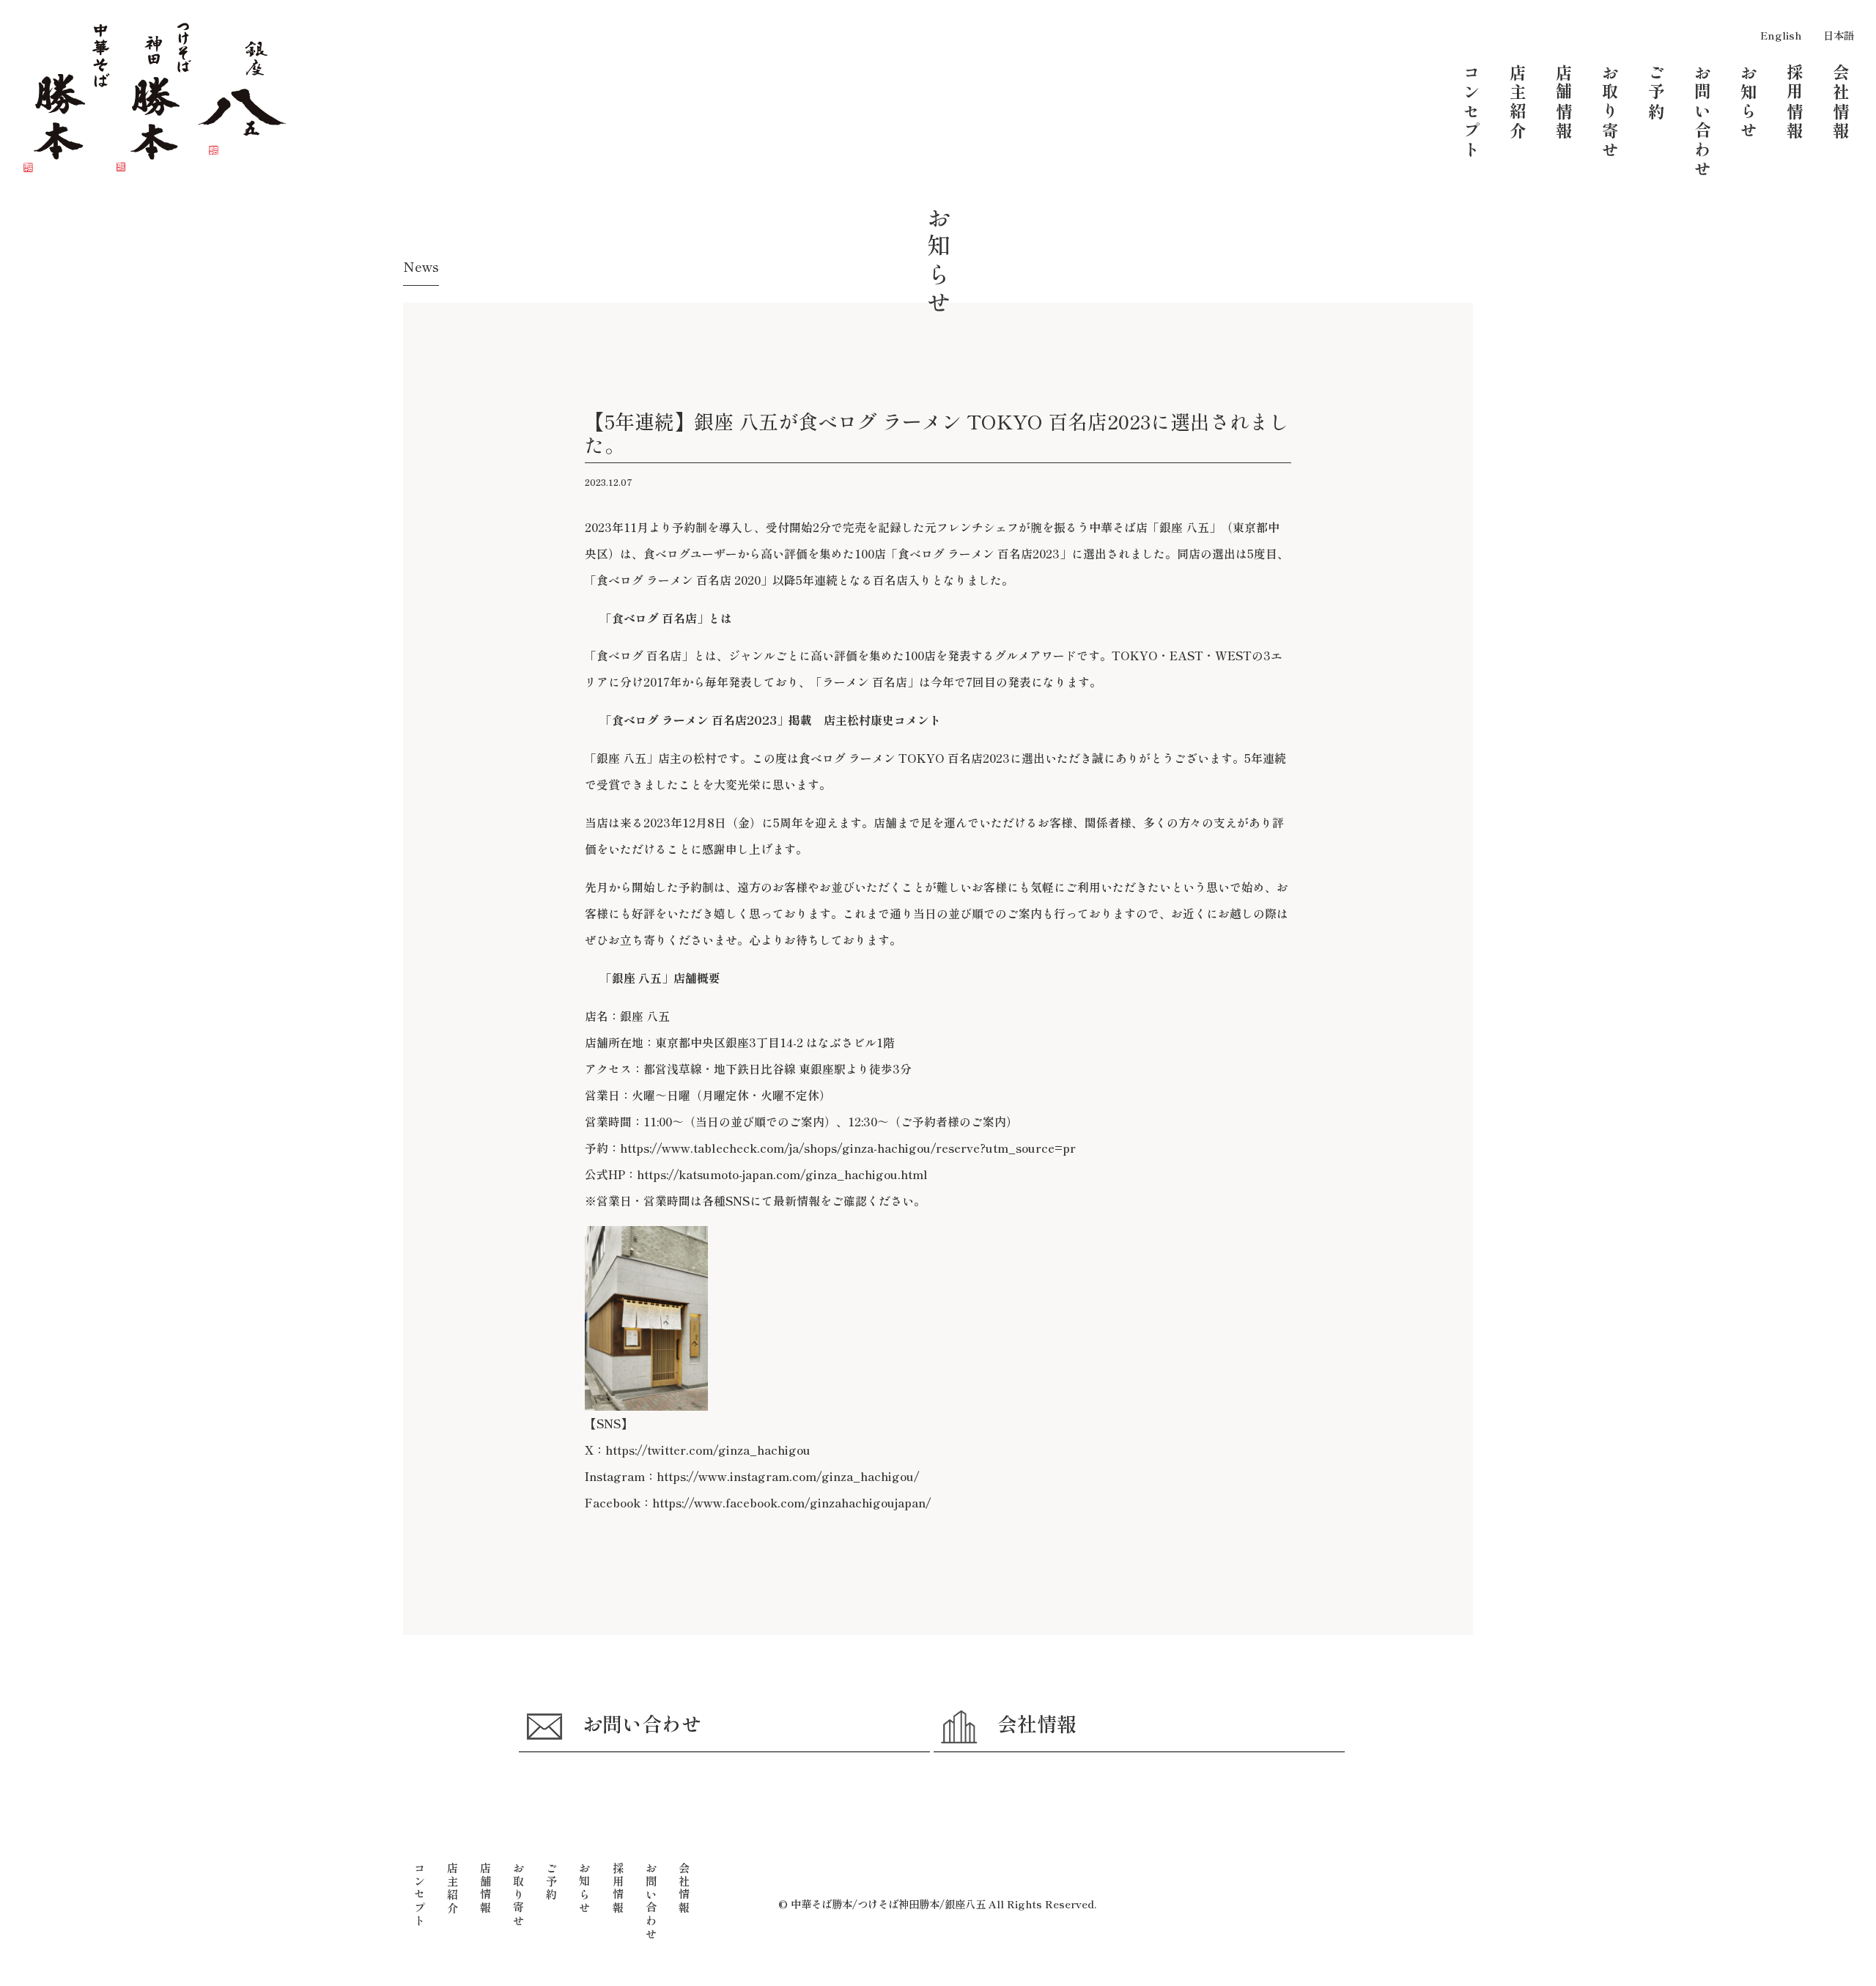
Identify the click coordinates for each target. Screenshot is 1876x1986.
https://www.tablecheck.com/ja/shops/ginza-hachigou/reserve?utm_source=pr (848, 1148)
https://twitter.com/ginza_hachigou (708, 1450)
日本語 (1839, 35)
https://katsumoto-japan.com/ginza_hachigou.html (782, 1174)
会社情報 (1037, 1723)
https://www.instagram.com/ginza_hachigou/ (788, 1476)
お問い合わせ (642, 1723)
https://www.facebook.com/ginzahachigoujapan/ (791, 1503)
